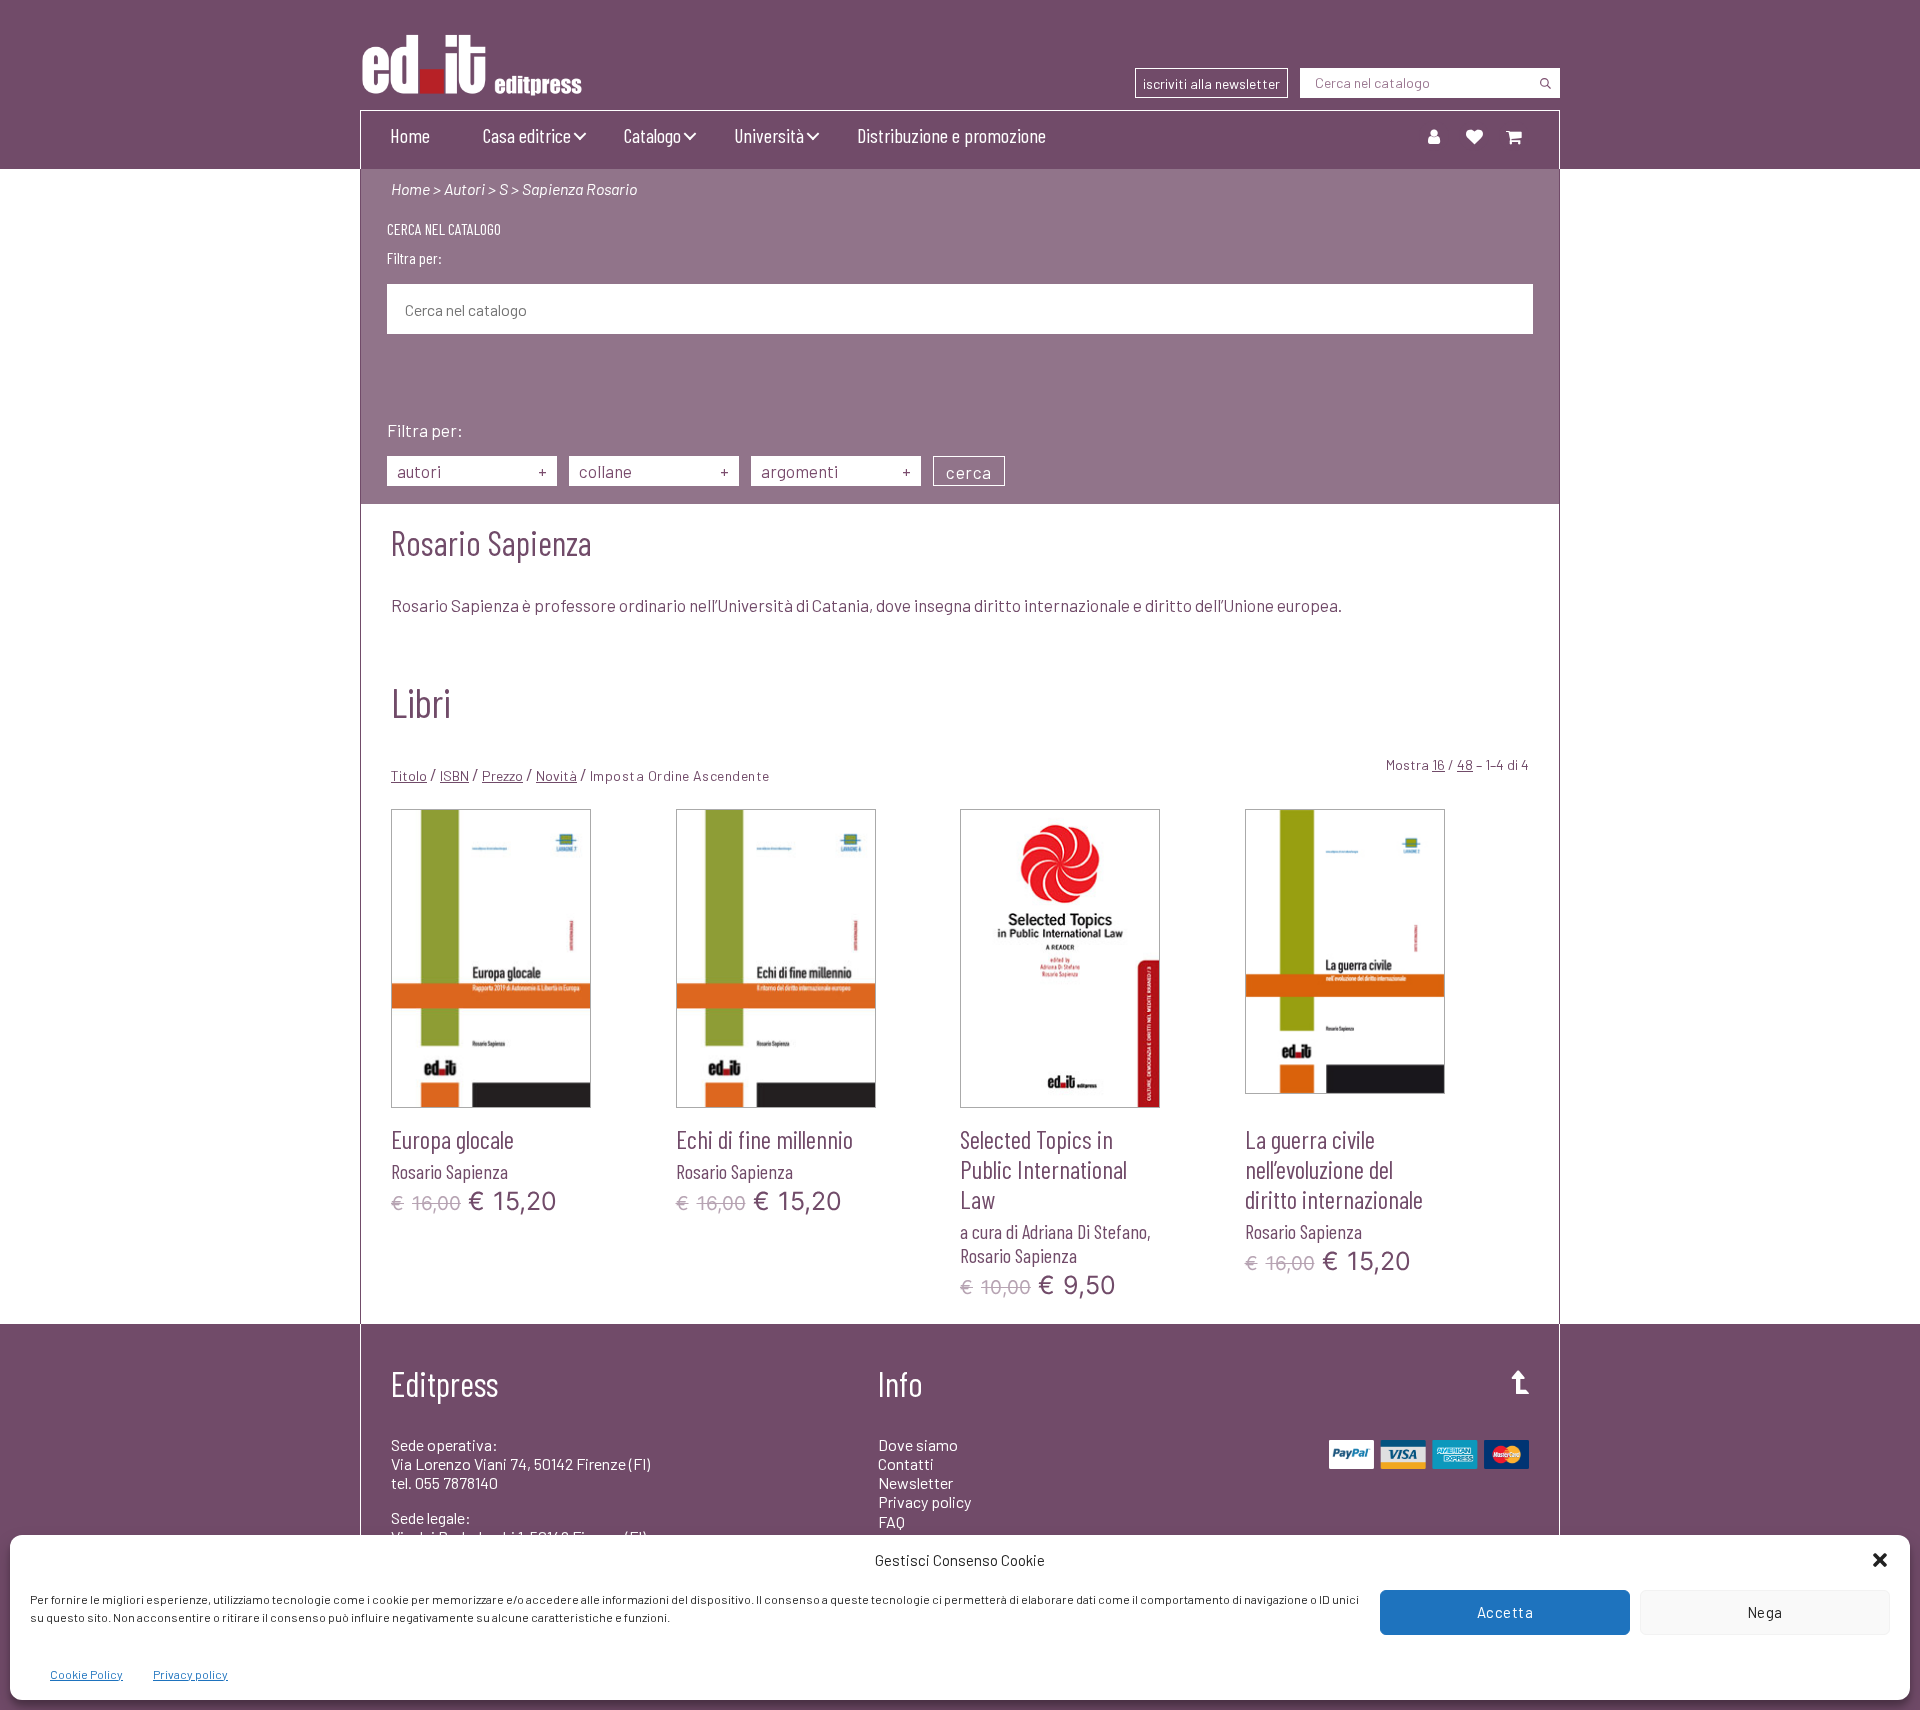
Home (410, 135)
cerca (969, 472)
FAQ (891, 1521)
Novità (556, 775)
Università (769, 135)
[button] (1880, 1560)
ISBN (454, 775)
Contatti (906, 1463)
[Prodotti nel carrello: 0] (1514, 136)
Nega (1765, 1612)
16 (1438, 764)
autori (472, 471)
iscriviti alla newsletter (1211, 83)
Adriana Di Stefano (1084, 1231)
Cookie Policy (86, 1674)
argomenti (836, 471)
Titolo (409, 775)
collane (654, 471)
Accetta (1505, 1612)
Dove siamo (918, 1444)
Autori (464, 188)
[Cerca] (1545, 83)
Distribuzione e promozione (951, 135)
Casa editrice (527, 135)
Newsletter (915, 1482)
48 (1465, 764)
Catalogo (652, 135)
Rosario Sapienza (449, 1171)
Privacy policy (190, 1674)
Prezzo (502, 775)
